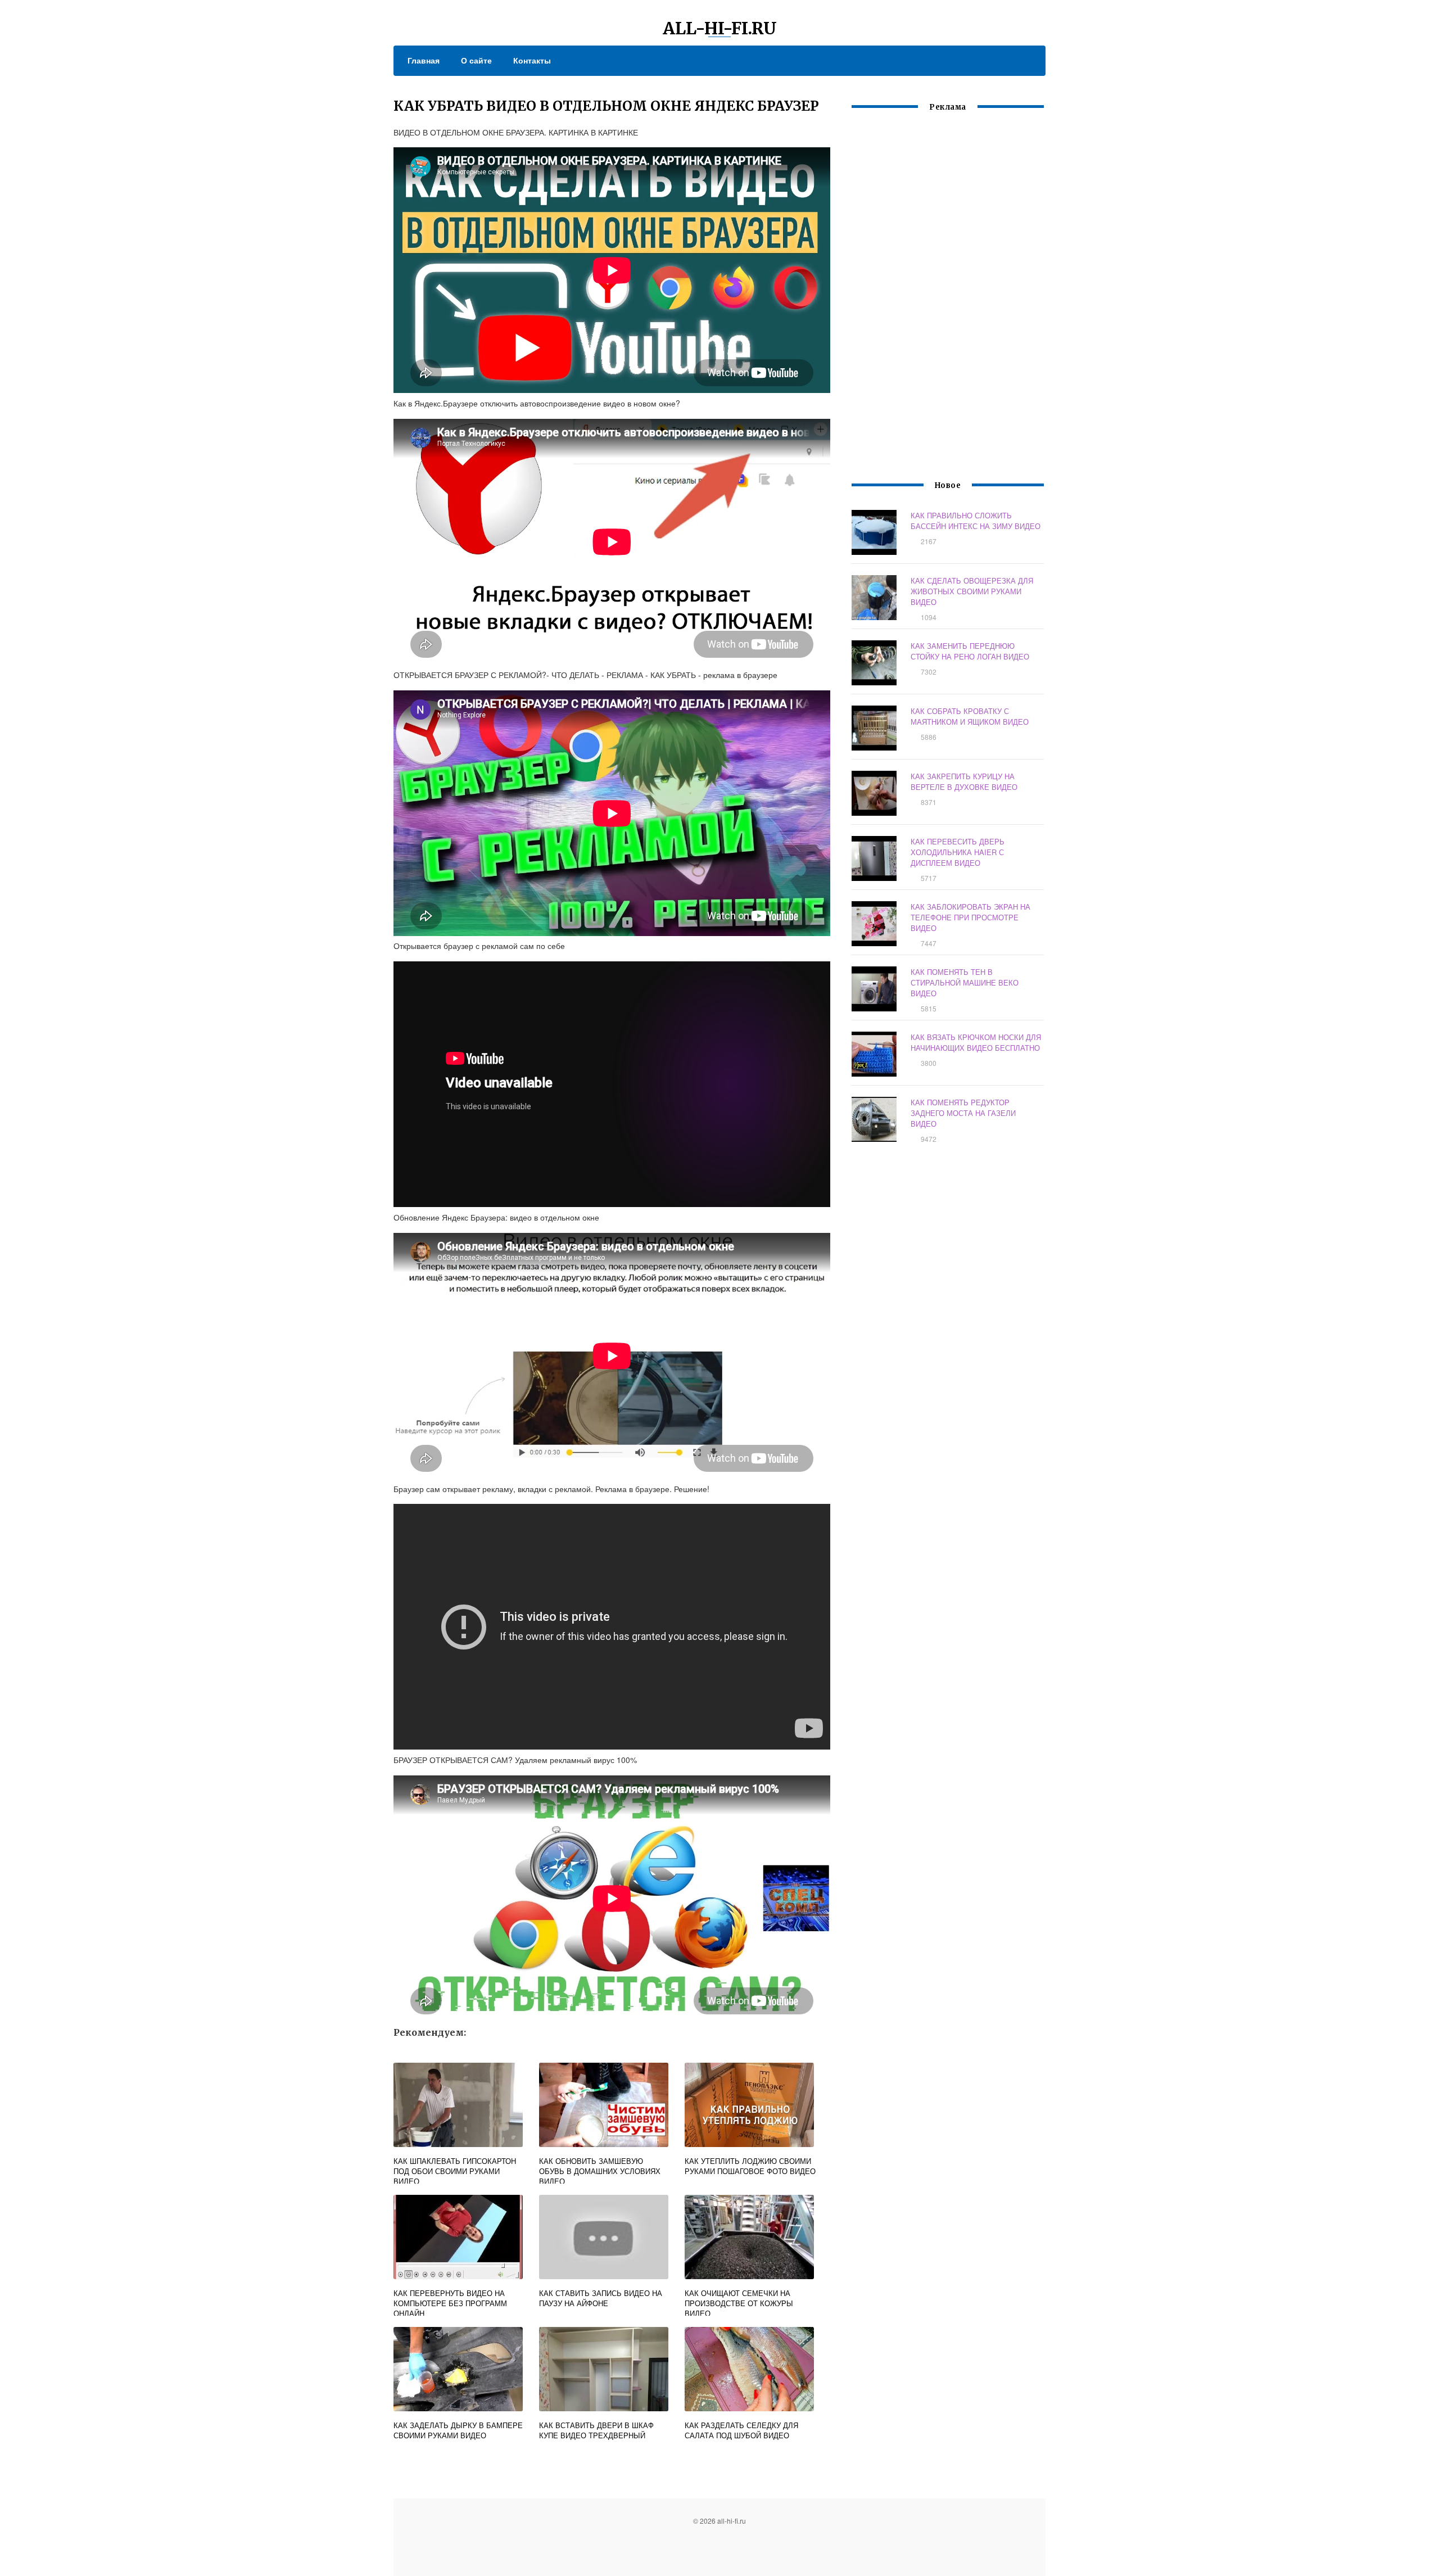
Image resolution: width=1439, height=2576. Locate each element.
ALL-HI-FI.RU (720, 28)
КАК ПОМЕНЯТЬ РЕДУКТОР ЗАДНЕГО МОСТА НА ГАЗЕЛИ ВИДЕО (963, 1113)
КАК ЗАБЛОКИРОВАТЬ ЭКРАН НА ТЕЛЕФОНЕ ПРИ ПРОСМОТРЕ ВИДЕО (970, 917)
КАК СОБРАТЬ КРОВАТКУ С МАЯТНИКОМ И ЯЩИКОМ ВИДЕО (970, 716)
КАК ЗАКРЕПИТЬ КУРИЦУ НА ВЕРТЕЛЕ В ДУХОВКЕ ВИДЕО (964, 781)
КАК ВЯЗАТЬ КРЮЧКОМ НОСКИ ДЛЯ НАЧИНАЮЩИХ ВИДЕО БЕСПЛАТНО (976, 1042)
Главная (424, 60)
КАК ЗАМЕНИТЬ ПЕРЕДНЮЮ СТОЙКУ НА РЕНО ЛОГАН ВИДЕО (970, 651)
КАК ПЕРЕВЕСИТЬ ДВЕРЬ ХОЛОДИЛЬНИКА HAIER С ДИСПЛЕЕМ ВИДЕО (958, 852)
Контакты (532, 60)
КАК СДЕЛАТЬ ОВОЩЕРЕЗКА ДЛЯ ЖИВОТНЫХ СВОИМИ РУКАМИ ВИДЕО (972, 591)
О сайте (476, 60)
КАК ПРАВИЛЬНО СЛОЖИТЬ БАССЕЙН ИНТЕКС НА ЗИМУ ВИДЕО (976, 521)
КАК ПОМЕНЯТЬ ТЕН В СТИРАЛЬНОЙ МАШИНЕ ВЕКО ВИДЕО (965, 982)
